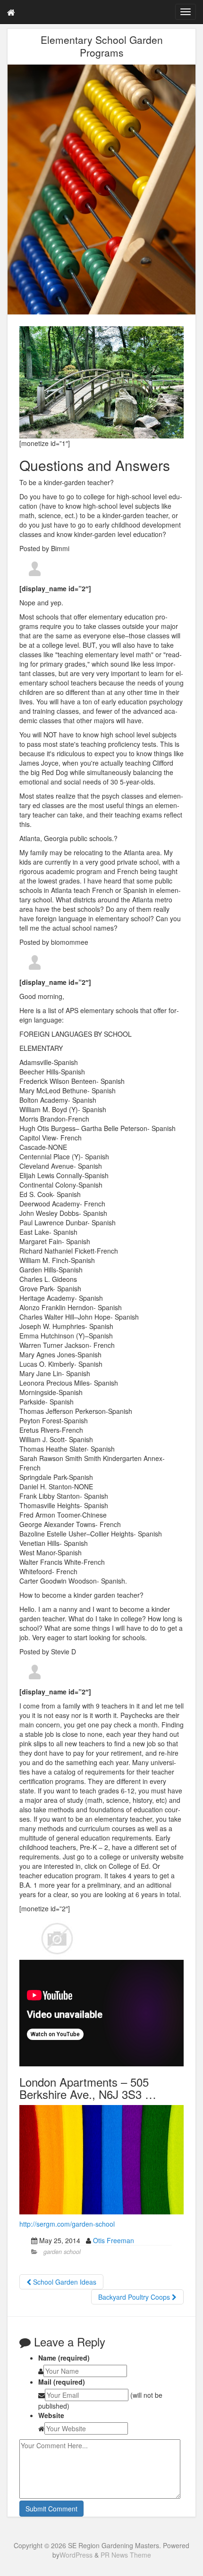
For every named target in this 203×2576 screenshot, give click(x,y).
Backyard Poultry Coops (135, 2297)
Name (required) (64, 2358)
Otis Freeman (114, 2240)
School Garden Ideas (64, 2282)
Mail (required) (62, 2382)
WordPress (76, 2555)
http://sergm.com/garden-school (67, 2224)
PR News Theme (126, 2555)
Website (51, 2415)
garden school (62, 2252)
